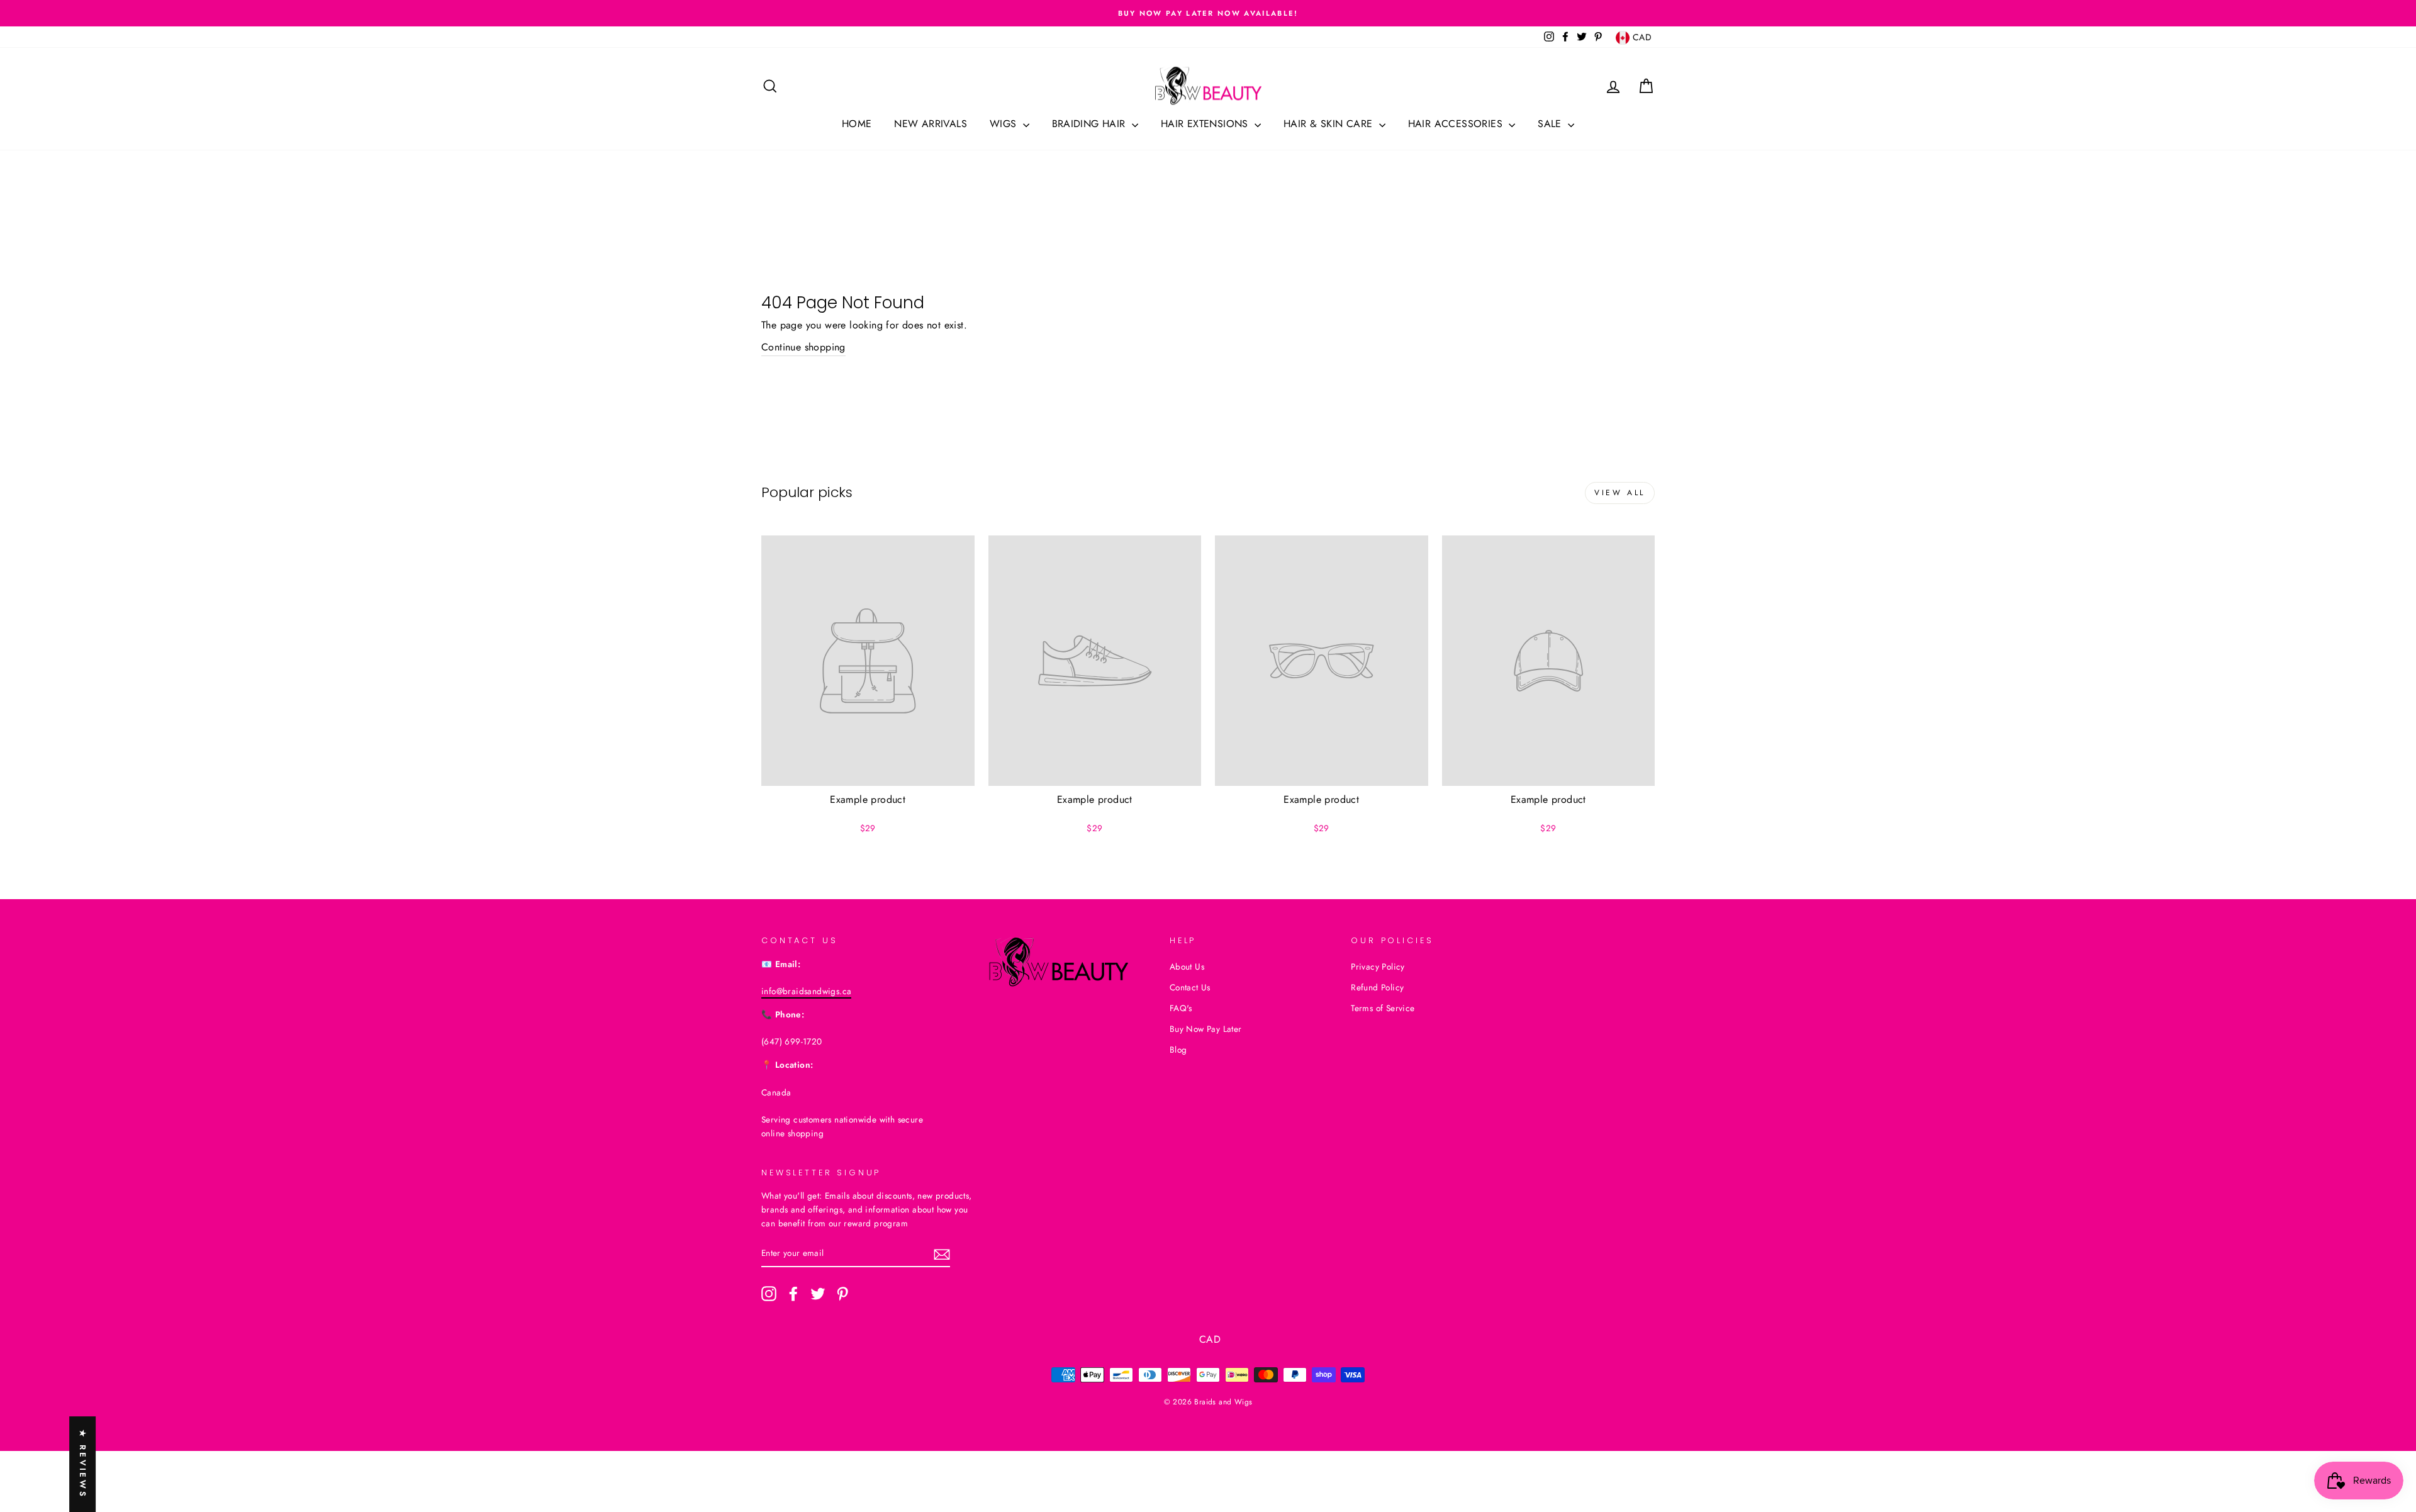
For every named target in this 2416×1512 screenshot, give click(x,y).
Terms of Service (1383, 1008)
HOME (857, 124)
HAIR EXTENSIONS (1206, 124)
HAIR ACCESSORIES (1457, 124)
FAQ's (1181, 1008)
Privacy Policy (1378, 966)
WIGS (1005, 124)
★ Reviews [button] (83, 1464)
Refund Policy (1377, 987)
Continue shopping (803, 347)
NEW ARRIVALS (931, 124)
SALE (1551, 124)
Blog (1178, 1050)
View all (1620, 493)
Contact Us (1190, 987)
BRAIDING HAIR (1091, 124)
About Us (1187, 966)
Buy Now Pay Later (1206, 1029)
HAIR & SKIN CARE (1330, 124)
